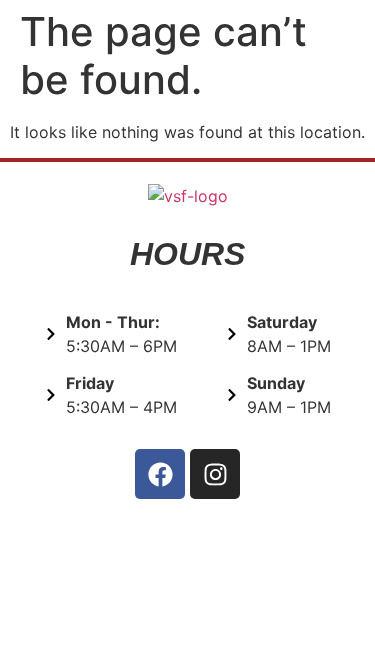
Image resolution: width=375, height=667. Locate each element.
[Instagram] (215, 474)
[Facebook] (160, 474)
